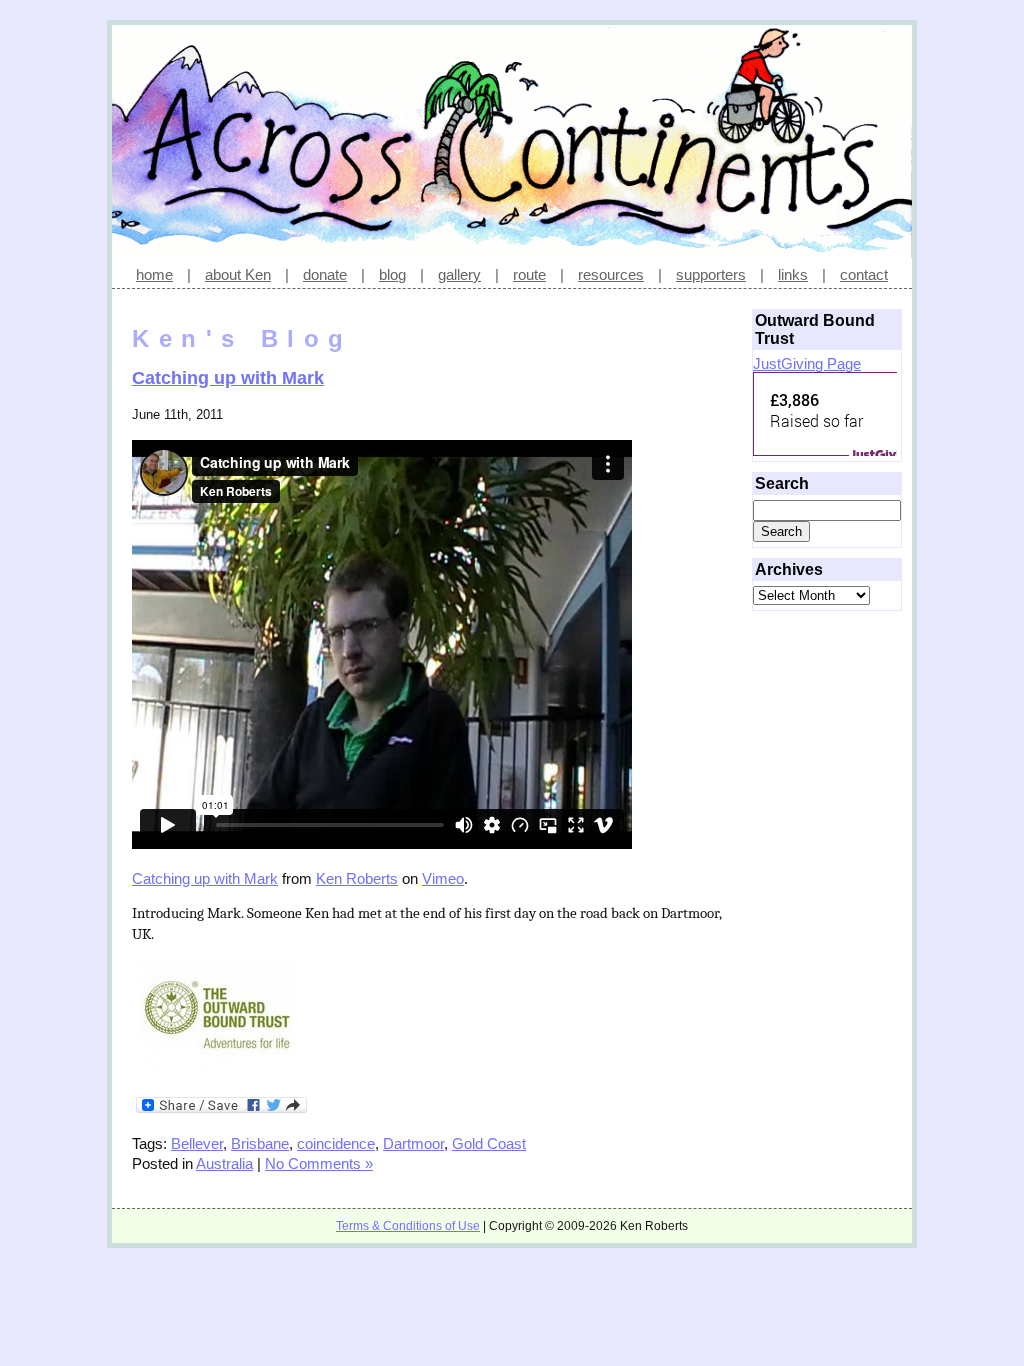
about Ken (238, 274)
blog (392, 274)
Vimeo (443, 878)
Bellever (197, 1143)
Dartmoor (413, 1143)
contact (864, 274)
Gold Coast (489, 1143)
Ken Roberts (357, 878)
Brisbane (260, 1143)
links (793, 274)
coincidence (336, 1143)
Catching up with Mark (228, 378)
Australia (224, 1163)
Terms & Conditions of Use (408, 1226)
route (529, 274)
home (154, 274)
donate (325, 274)
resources (611, 274)
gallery (459, 274)
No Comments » (319, 1163)
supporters (711, 274)
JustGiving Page (807, 363)
